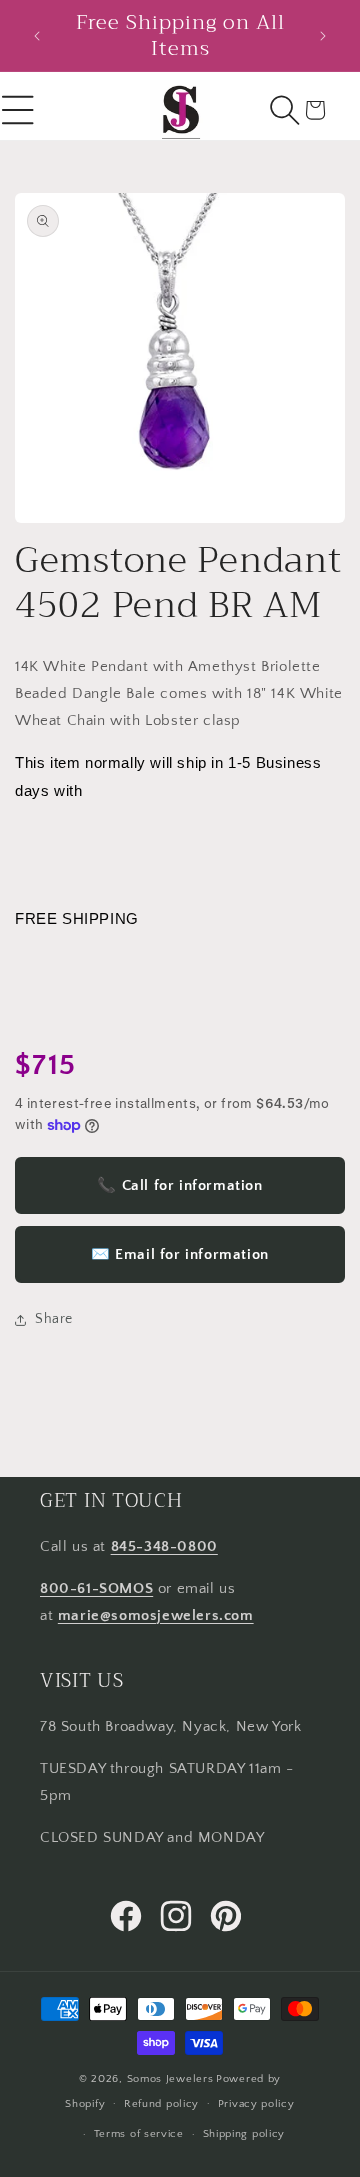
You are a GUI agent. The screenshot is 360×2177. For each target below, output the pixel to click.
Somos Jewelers (170, 2079)
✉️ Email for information (180, 1254)
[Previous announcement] (37, 36)
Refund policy (161, 2104)
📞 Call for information (179, 1185)
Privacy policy (256, 2104)
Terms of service (139, 2134)
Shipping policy (244, 2134)
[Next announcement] (323, 36)
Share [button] (54, 1319)
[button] (285, 110)
